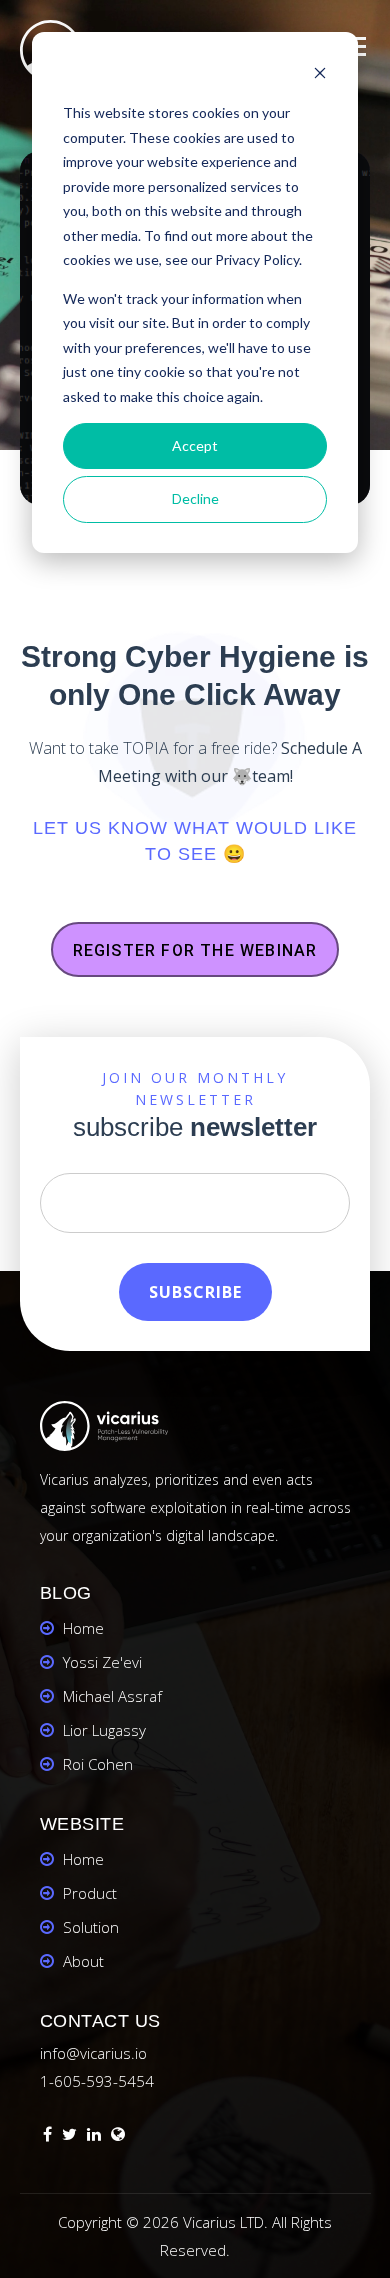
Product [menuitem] (90, 1893)
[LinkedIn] (94, 2137)
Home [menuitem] (83, 1628)
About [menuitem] (83, 1961)
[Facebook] (47, 2137)
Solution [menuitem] (91, 1927)
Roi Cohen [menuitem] (98, 1764)
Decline (195, 498)
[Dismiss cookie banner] (320, 75)
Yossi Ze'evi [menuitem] (102, 1662)
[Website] (118, 2137)
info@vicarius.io (93, 2053)
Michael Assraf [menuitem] (112, 1696)
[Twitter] (69, 2137)
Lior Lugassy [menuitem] (104, 1730)
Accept (195, 445)
